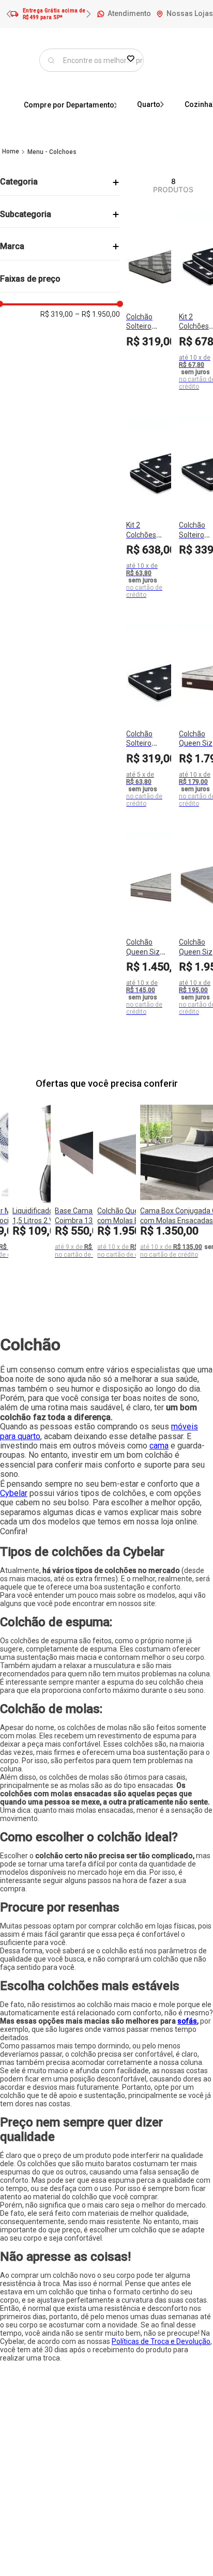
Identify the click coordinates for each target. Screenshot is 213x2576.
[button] (60, 182)
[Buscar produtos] (51, 60)
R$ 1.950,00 (97, 314)
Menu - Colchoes (52, 152)
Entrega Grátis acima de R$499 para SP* (54, 14)
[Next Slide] (88, 14)
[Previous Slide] (9, 14)
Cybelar (14, 1493)
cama (159, 1446)
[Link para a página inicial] (11, 151)
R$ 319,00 (57, 314)
